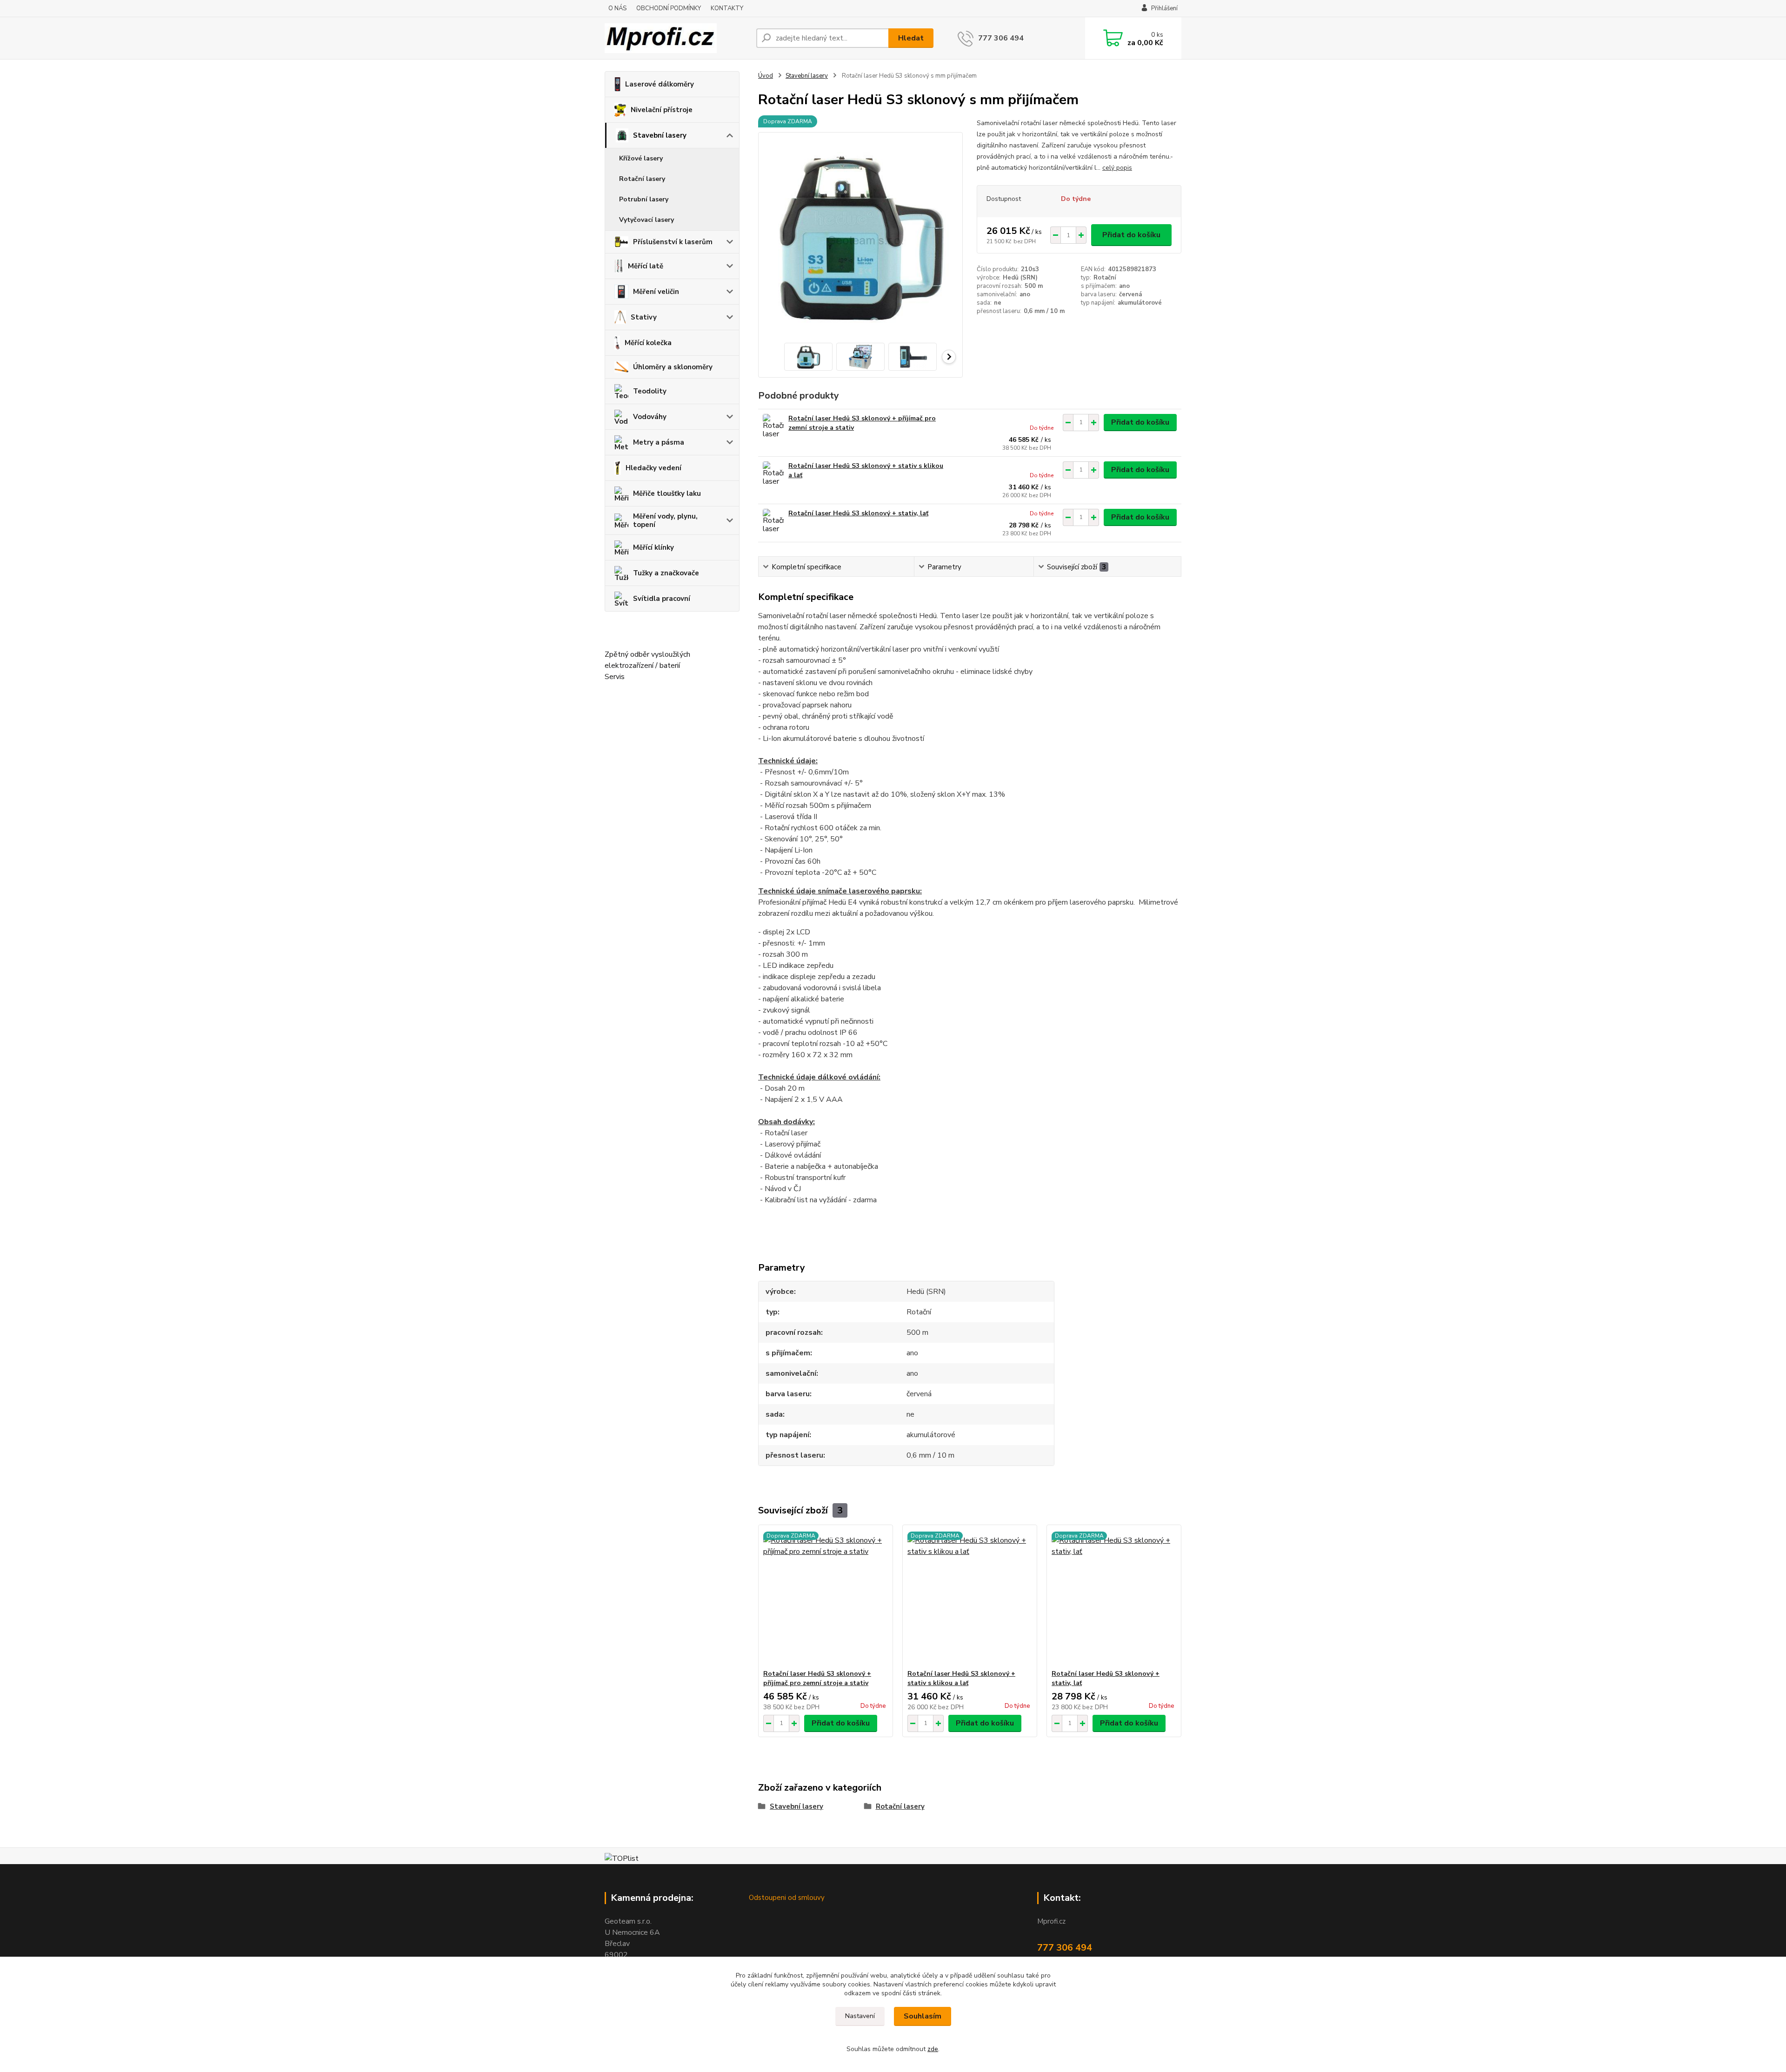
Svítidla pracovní (662, 599)
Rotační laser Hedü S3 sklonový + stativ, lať (858, 513)
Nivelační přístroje (662, 110)
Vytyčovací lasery (646, 220)
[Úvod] (677, 38)
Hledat (911, 38)
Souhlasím (923, 2016)
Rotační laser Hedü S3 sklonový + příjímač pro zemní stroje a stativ (817, 1678)
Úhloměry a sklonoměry (673, 367)
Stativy (644, 317)
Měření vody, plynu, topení (665, 520)
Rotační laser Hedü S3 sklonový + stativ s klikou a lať (961, 1678)
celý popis (1117, 168)
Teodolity (650, 391)
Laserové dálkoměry (660, 84)
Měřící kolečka (648, 343)
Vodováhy (650, 417)
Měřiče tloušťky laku (667, 493)
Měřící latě (646, 266)
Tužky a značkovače (666, 573)
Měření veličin (656, 292)
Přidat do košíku (1131, 235)
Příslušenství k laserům (673, 242)
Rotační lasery (642, 179)
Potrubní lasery (644, 199)
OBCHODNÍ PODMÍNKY (669, 8)
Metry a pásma (659, 442)
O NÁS (617, 8)
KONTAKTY (727, 8)
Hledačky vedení (653, 468)
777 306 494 (1001, 38)
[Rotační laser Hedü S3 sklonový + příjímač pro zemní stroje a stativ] (773, 427)
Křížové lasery (641, 158)
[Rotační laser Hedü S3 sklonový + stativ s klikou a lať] (773, 474)
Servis (615, 677)
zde (933, 2049)
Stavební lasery (660, 135)
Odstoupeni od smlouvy (787, 1898)
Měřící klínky (653, 547)
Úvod (766, 76)
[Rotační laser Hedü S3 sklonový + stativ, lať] (773, 522)
